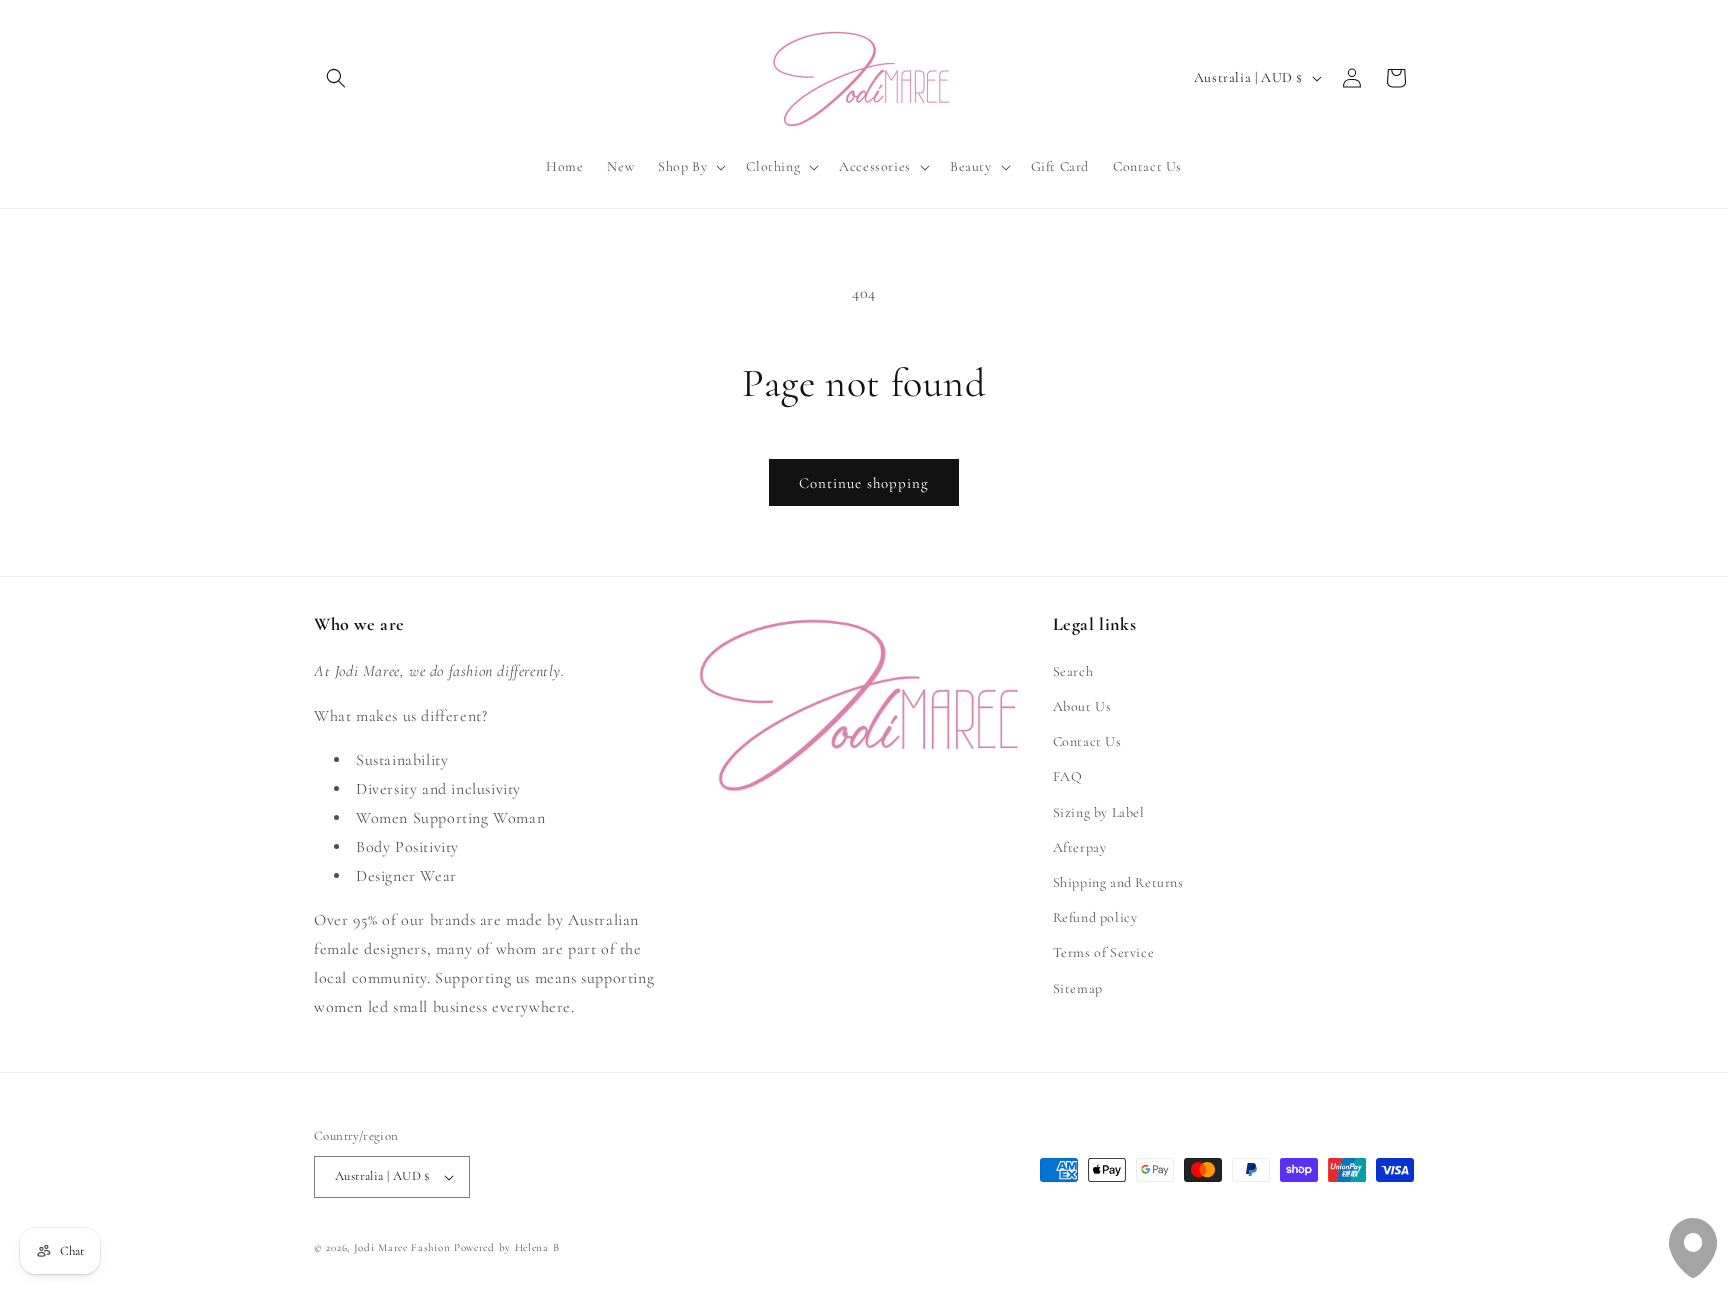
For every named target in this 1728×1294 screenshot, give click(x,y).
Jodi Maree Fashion (402, 1247)
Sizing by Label (1099, 812)
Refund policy (1095, 917)
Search (1073, 671)
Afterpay (1080, 847)
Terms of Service (1104, 952)
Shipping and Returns (1118, 882)
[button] (336, 78)
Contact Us (1087, 741)
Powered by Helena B (506, 1247)
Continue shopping (864, 483)
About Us (1082, 706)
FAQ (1068, 776)
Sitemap (1078, 988)
